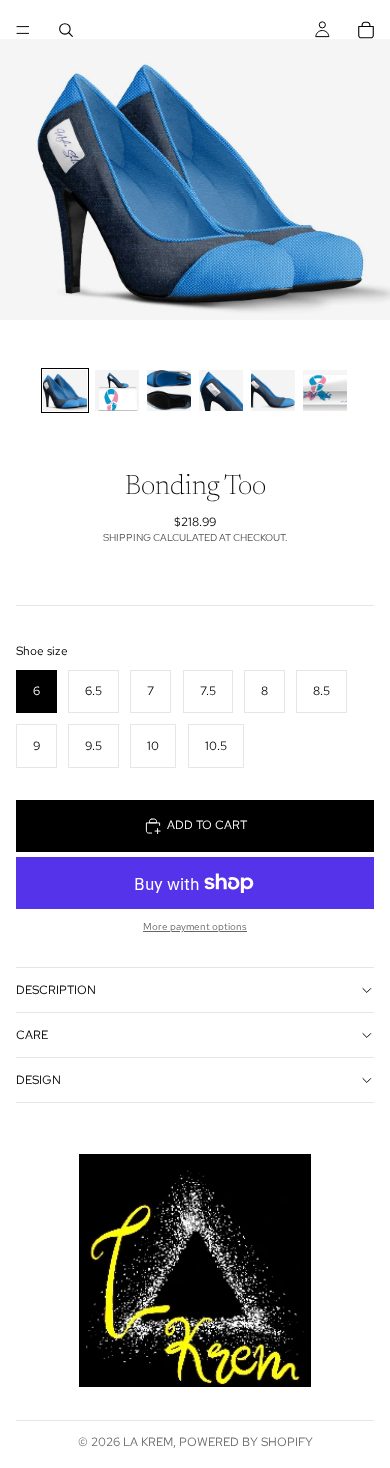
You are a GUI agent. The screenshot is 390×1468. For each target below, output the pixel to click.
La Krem (148, 1442)
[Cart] (366, 30)
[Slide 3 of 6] (169, 390)
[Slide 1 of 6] (65, 390)
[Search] (66, 30)
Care (32, 1035)
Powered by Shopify (246, 1442)
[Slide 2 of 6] (117, 390)
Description (56, 990)
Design (38, 1080)
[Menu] (23, 30)
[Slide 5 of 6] (273, 390)
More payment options (195, 926)
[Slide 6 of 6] (325, 390)
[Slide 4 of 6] (221, 390)
